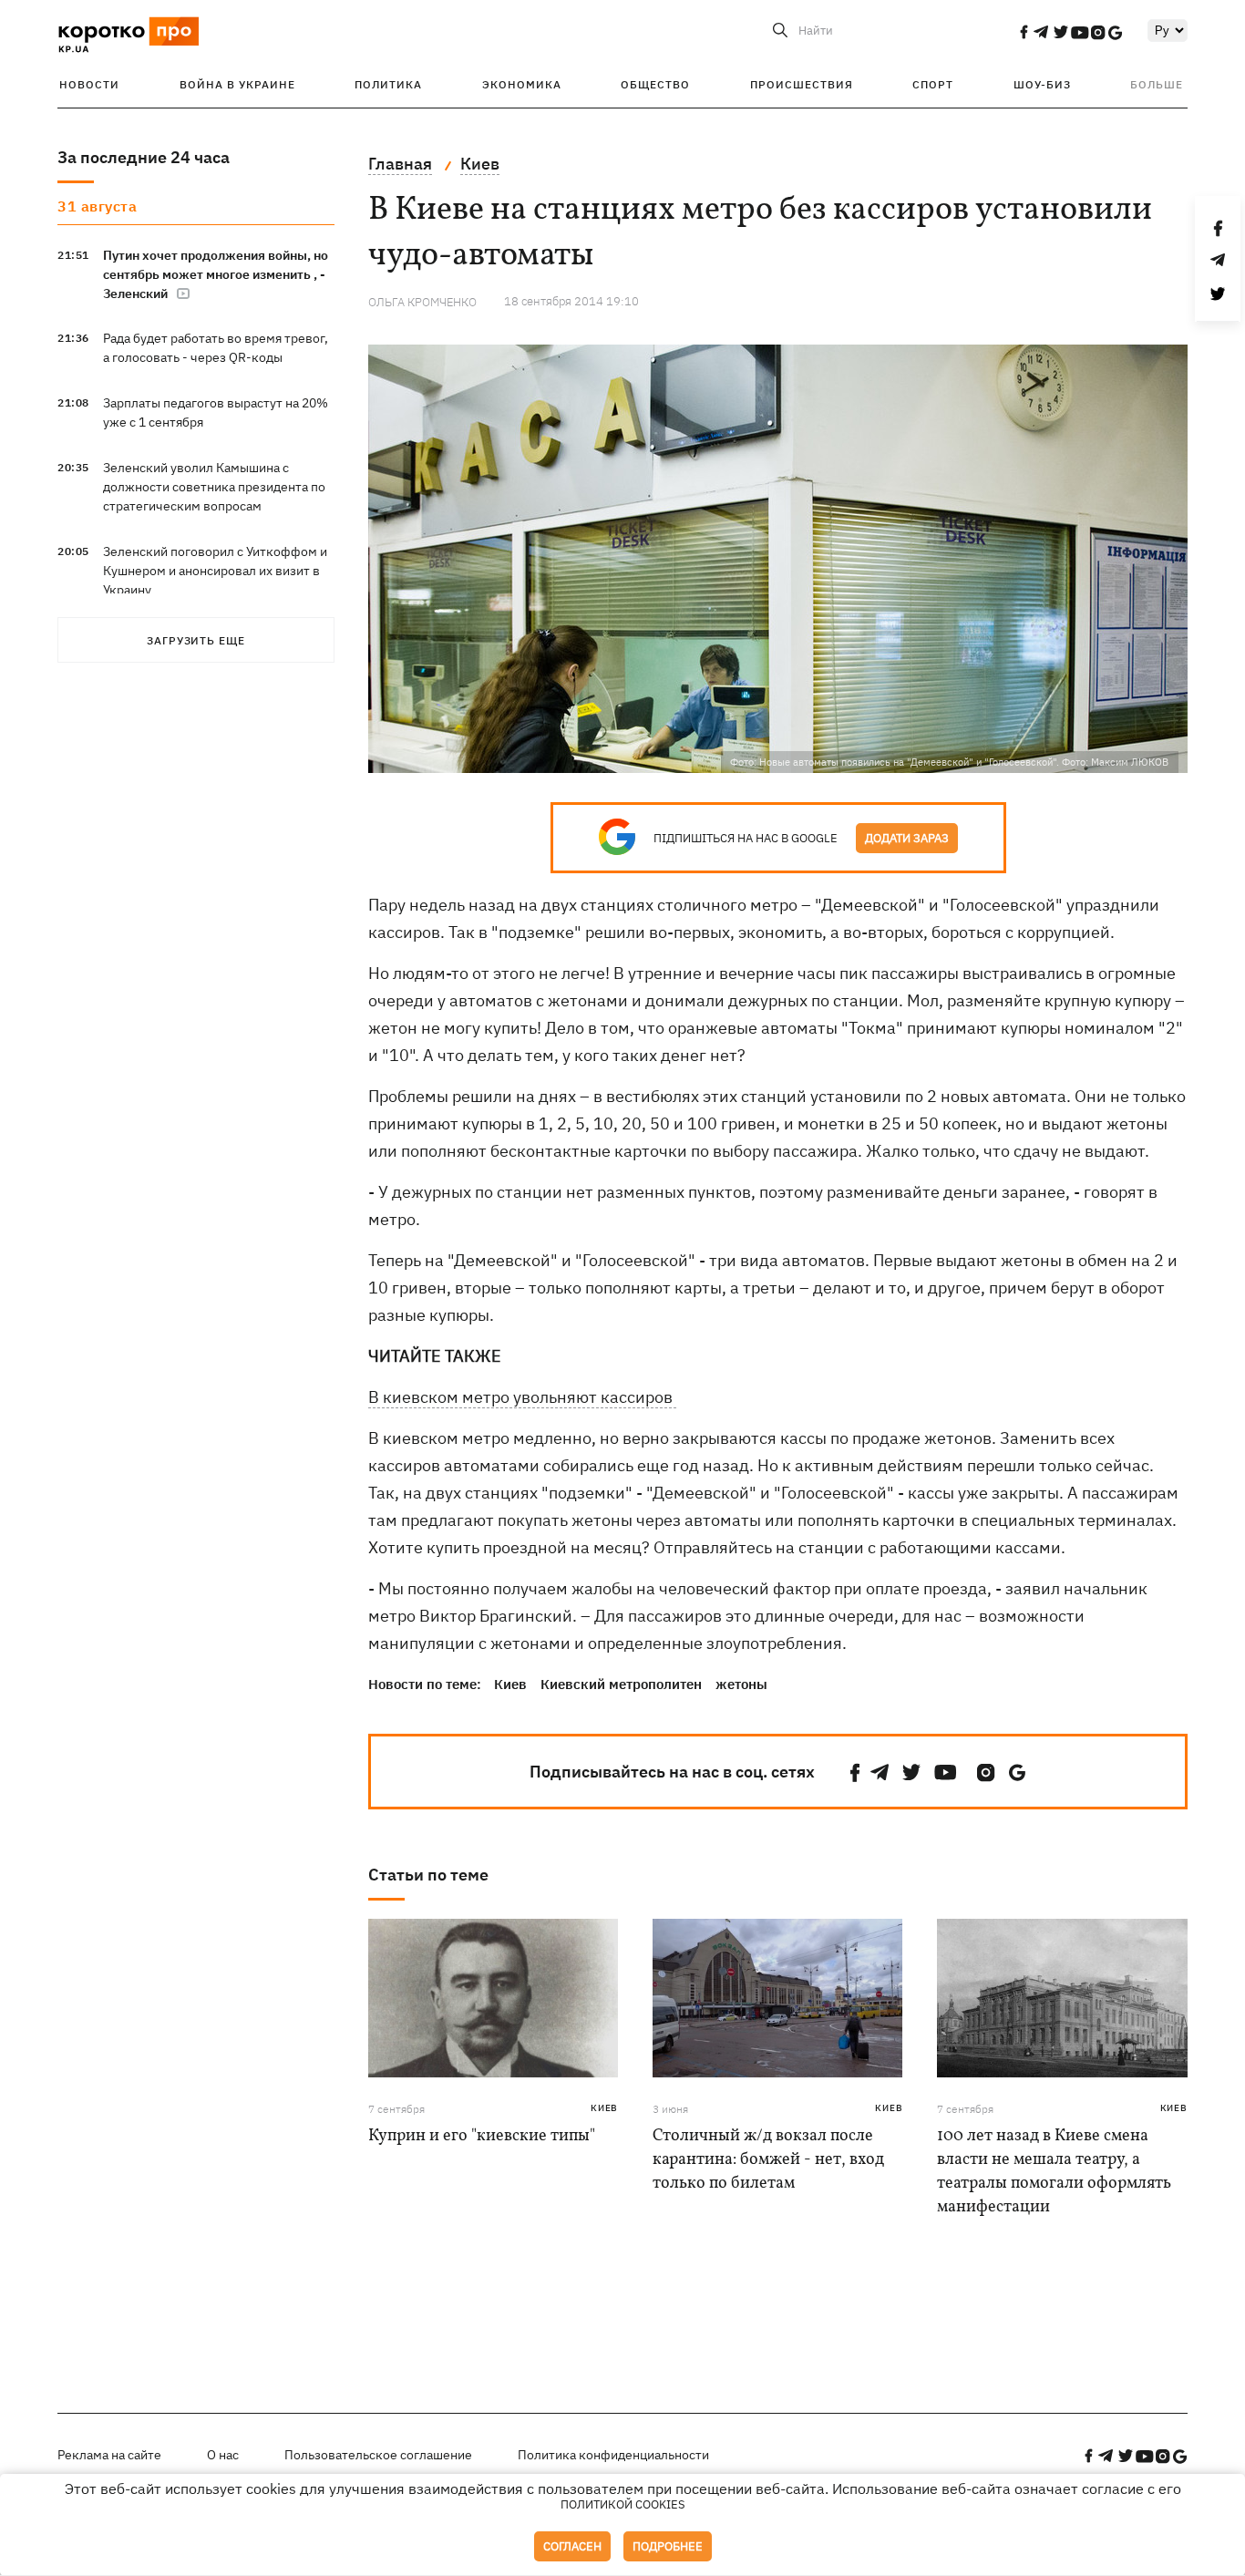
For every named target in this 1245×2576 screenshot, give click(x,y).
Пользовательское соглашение (378, 2455)
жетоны (741, 1684)
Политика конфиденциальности (613, 2455)
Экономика (522, 84)
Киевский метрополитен (621, 1684)
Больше (1157, 84)
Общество (655, 84)
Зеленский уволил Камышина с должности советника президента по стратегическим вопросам (214, 487)
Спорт (933, 84)
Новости (89, 84)
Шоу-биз (1042, 84)
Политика (388, 84)
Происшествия (802, 84)
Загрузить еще (196, 640)
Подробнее (668, 2546)
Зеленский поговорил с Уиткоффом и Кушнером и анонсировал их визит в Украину (215, 571)
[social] (1024, 32)
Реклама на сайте (109, 2455)
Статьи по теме (428, 1875)
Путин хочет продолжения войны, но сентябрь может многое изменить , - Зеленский (216, 274)
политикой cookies (623, 2504)
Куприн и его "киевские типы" (482, 2136)
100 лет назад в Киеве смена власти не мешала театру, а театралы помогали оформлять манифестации (1054, 2172)
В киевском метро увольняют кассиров (522, 1397)
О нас (223, 2455)
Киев (510, 1684)
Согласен (572, 2546)
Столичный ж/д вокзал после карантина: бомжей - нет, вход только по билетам (768, 2160)
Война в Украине (237, 84)
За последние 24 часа (144, 157)
